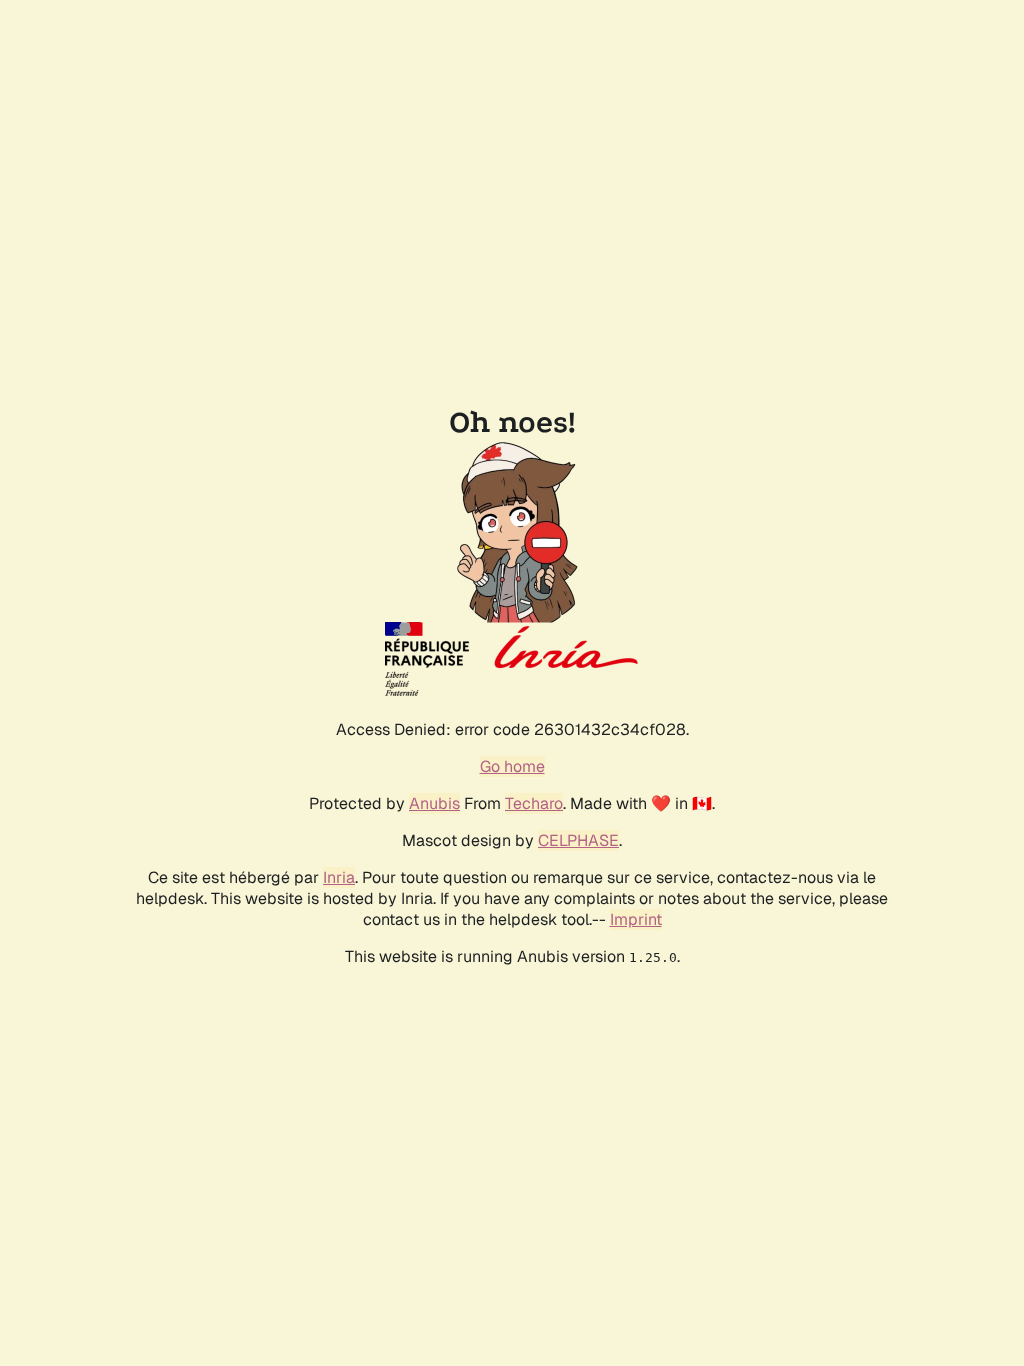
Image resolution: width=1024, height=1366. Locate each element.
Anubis (434, 803)
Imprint (636, 919)
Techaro (534, 803)
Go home (512, 766)
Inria (339, 877)
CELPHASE (578, 840)
